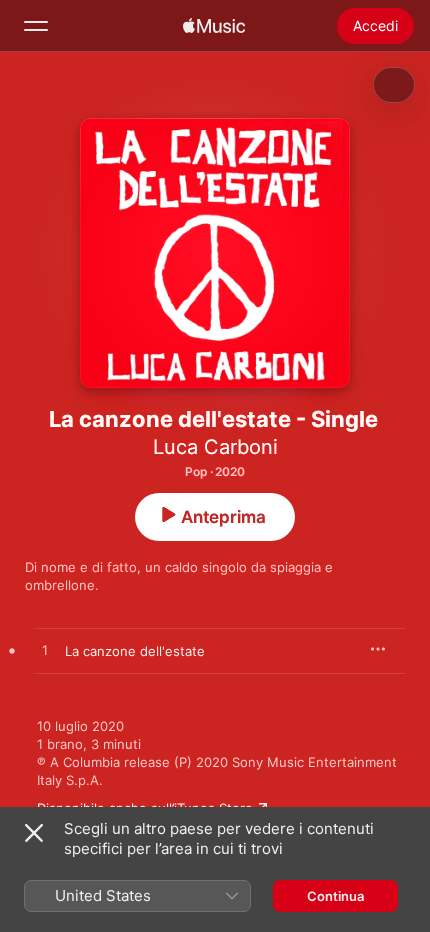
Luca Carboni (215, 447)
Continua (335, 896)
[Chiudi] (34, 833)
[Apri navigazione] (36, 26)
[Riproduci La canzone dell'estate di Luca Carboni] (45, 651)
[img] (214, 26)
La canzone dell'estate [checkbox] (135, 651)
